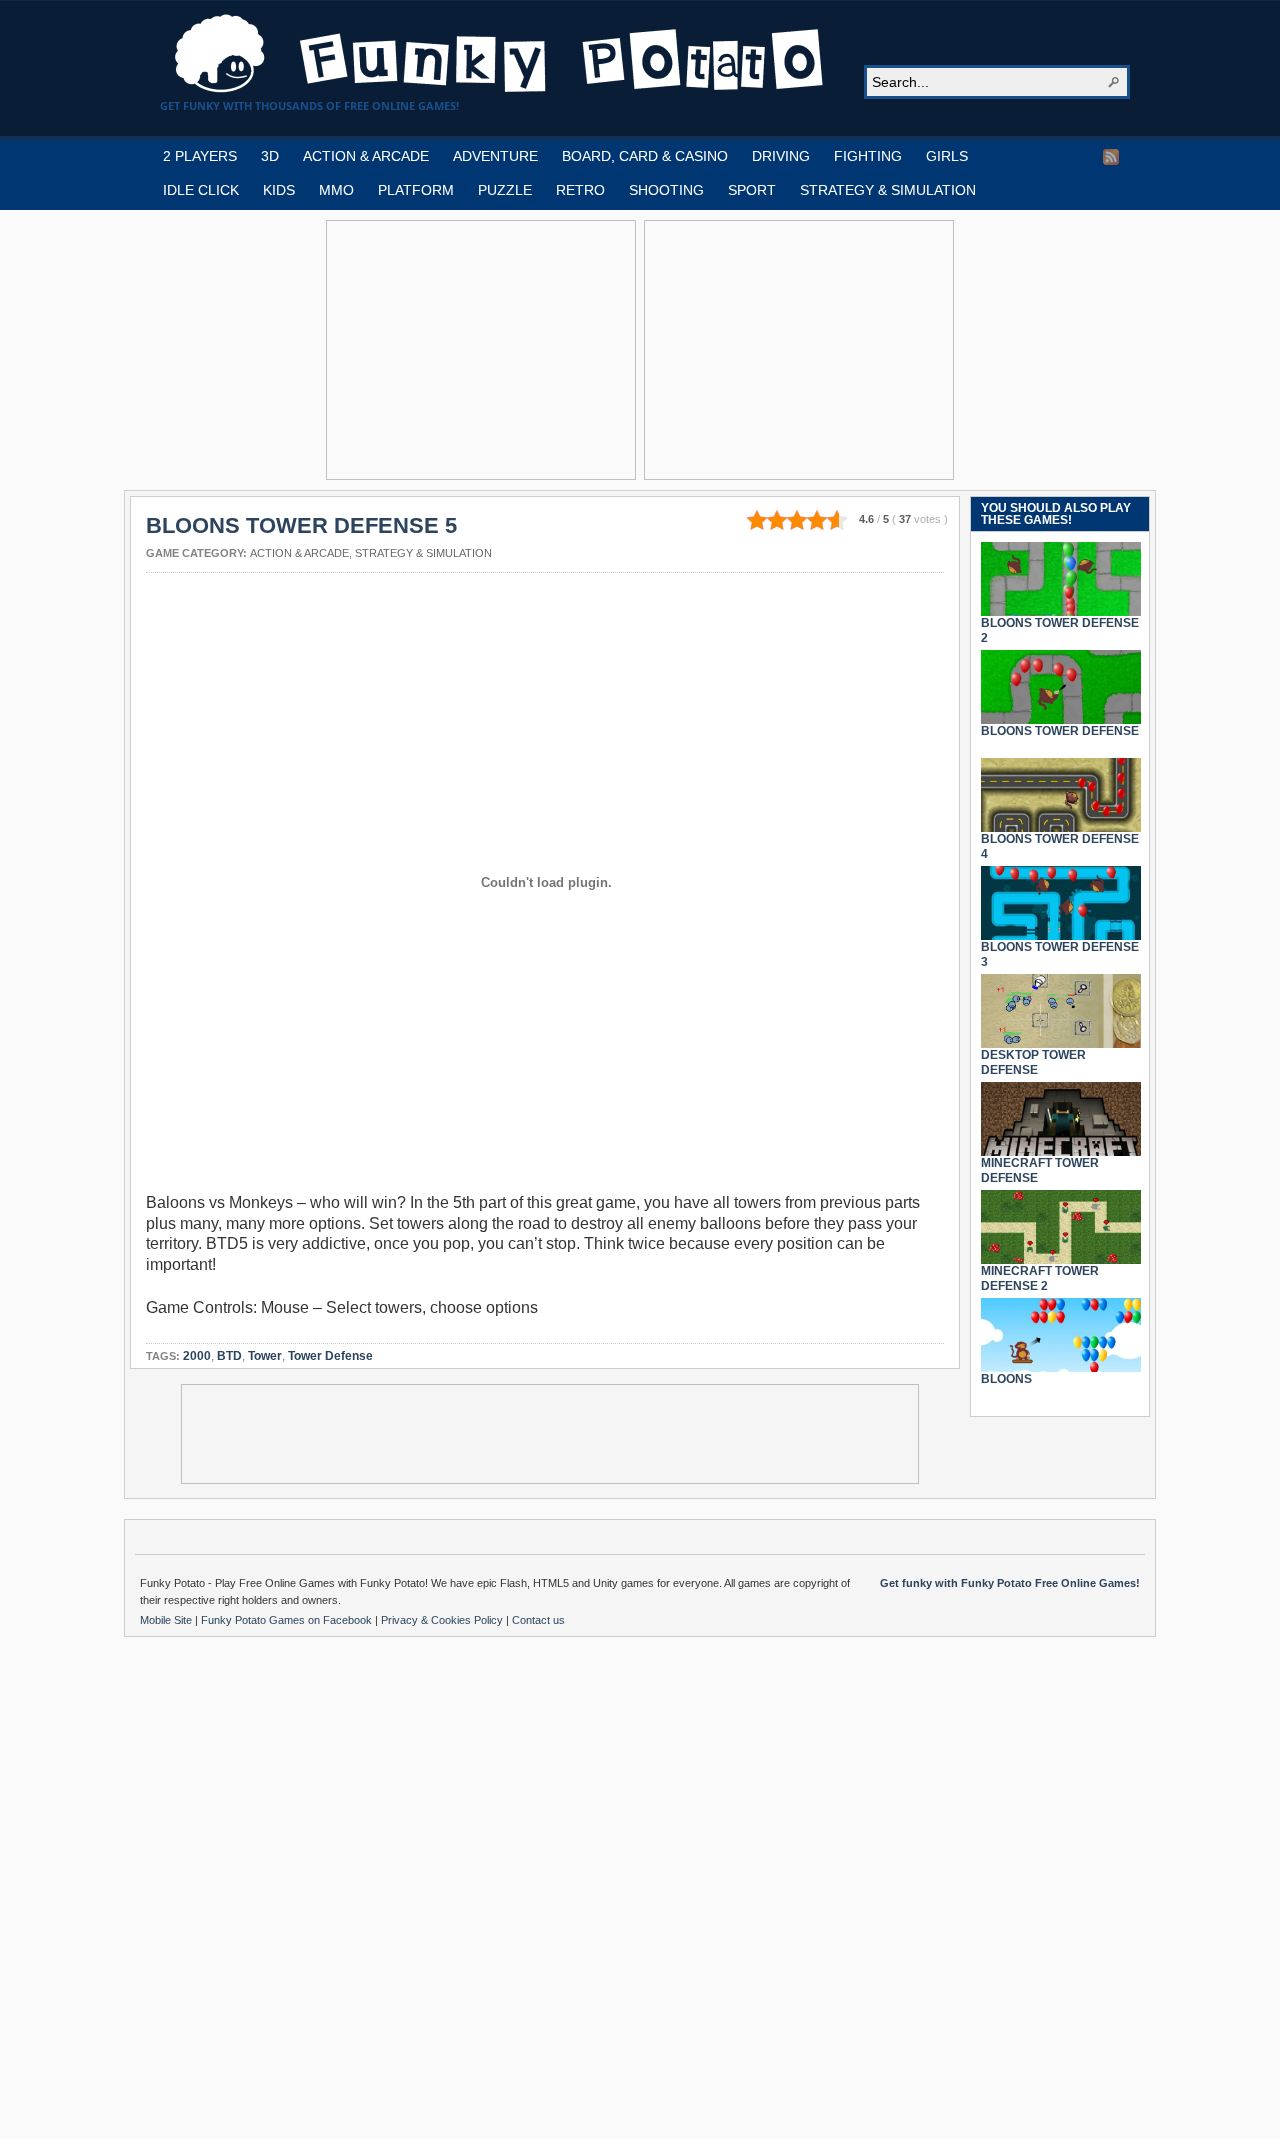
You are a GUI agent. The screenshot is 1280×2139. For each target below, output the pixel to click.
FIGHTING (868, 156)
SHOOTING (666, 190)
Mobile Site (167, 1620)
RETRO (580, 190)
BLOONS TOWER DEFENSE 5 (301, 525)
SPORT (752, 190)
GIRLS (947, 156)
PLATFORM (416, 190)
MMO (336, 190)
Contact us (538, 1620)
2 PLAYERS (200, 156)
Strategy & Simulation (423, 553)
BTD (229, 1356)
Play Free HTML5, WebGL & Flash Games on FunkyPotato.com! (500, 54)
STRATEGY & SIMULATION (888, 190)
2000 (197, 1356)
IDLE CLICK (201, 190)
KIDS (279, 190)
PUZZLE (505, 190)
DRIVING (781, 156)
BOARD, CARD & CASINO (645, 156)
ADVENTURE (495, 156)
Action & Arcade (299, 553)
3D (270, 156)
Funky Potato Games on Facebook (288, 1620)
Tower (265, 1356)
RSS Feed (1111, 157)
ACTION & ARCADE (366, 156)
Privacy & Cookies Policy (443, 1620)
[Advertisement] (481, 350)
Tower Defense (330, 1356)
